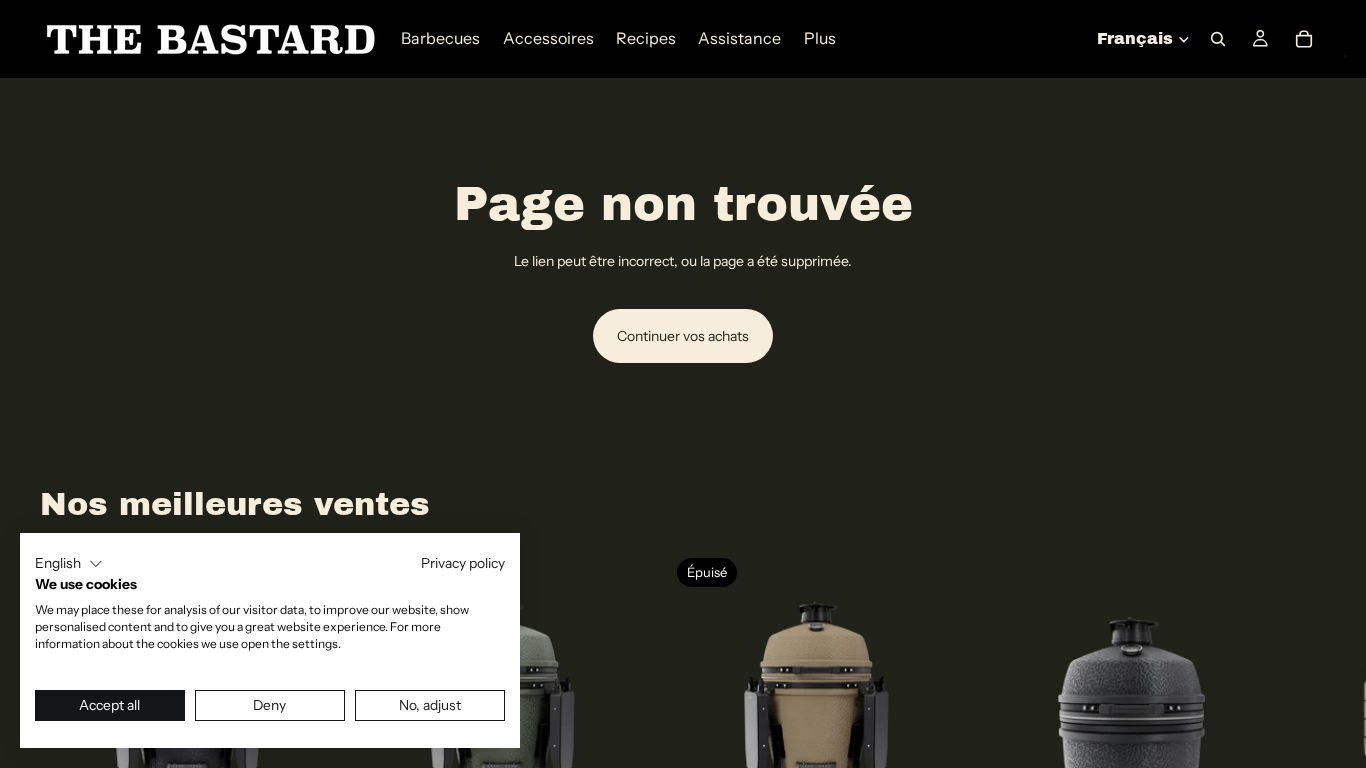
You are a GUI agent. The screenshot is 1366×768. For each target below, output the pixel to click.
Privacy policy (463, 563)
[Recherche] (1218, 39)
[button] (69, 564)
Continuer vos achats (683, 336)
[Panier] (1304, 39)
